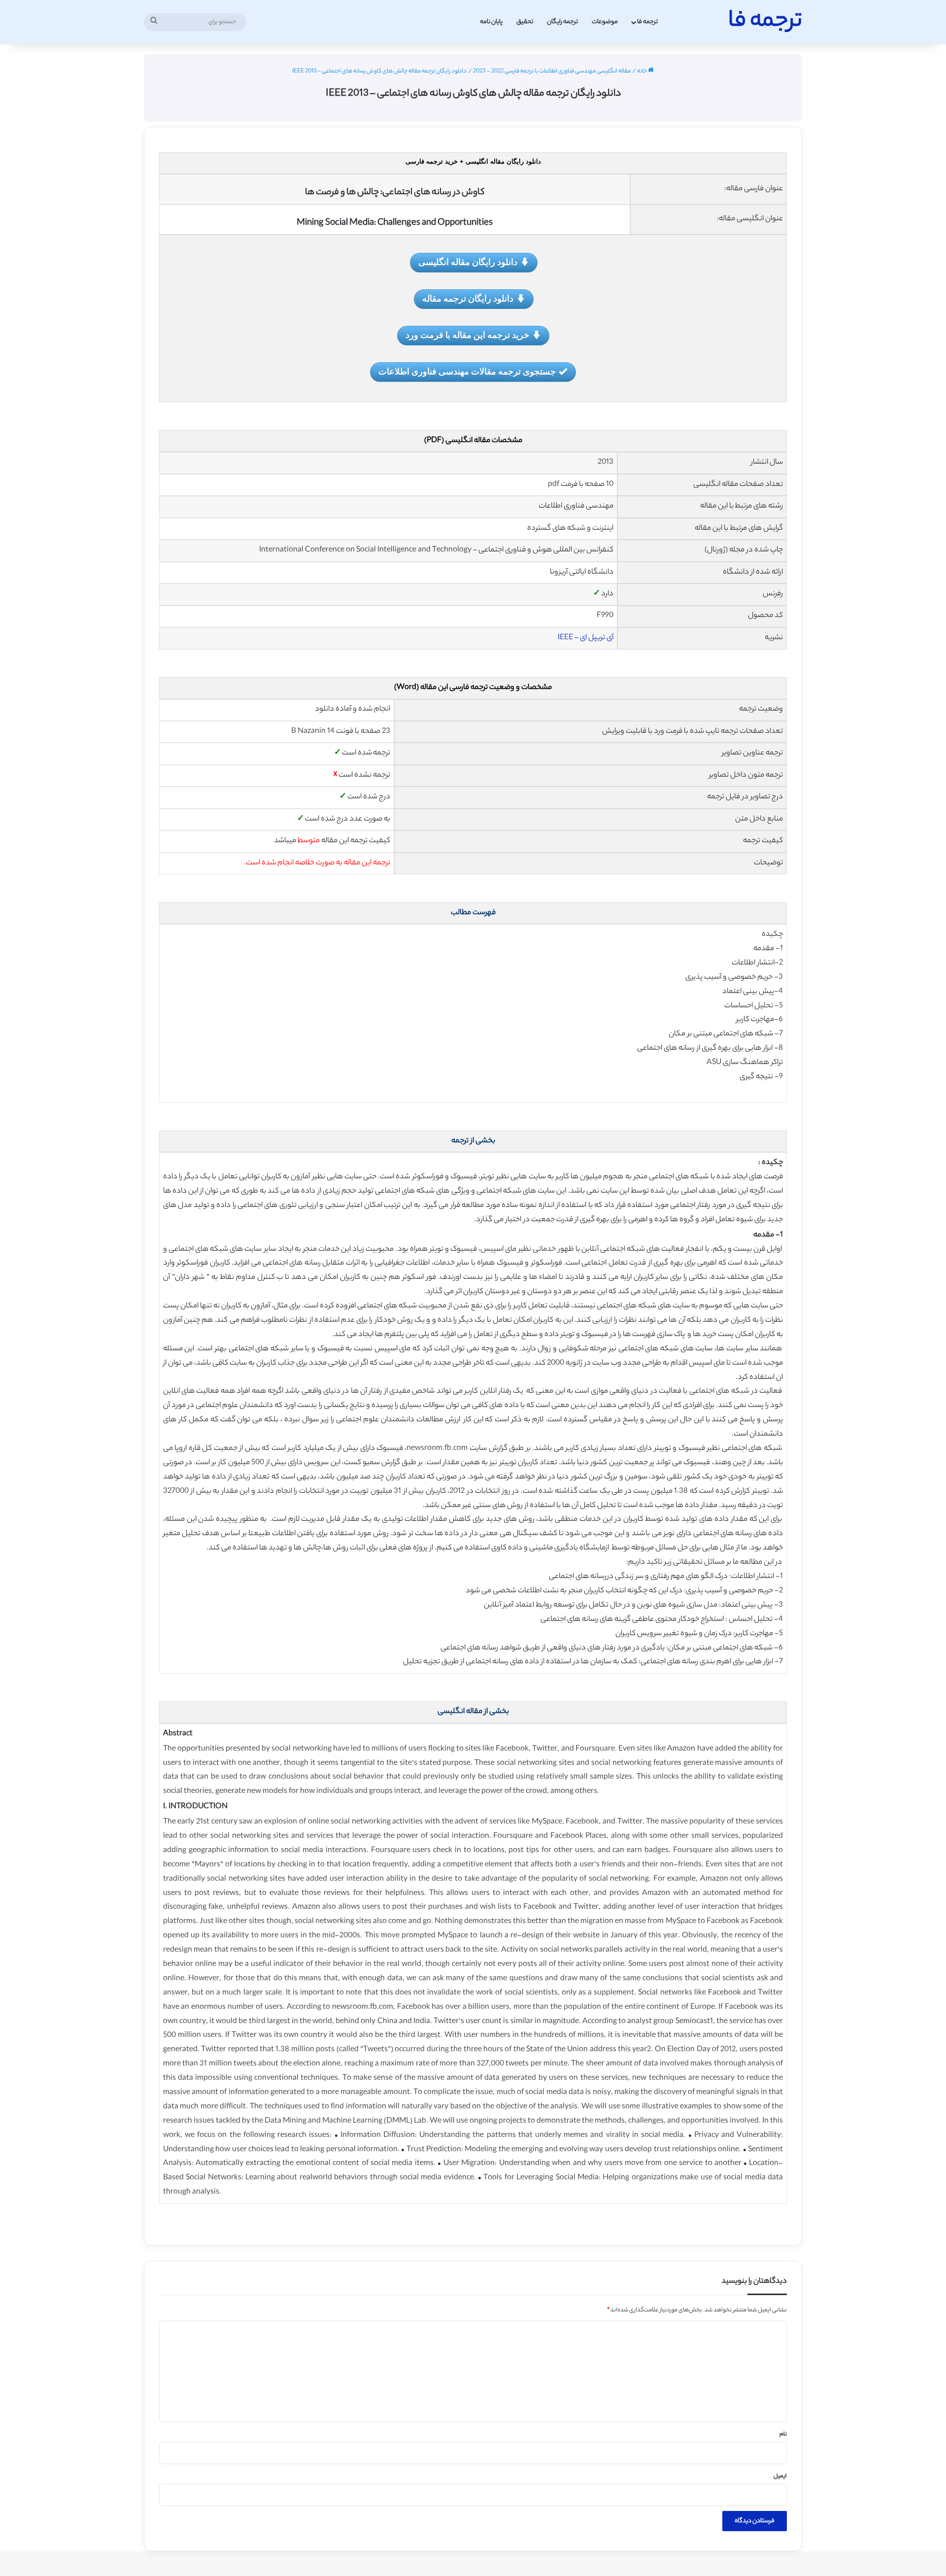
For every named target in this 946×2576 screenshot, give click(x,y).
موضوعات (605, 22)
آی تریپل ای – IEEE (586, 638)
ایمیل (780, 2476)
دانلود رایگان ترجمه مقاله (468, 298)
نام (783, 2435)
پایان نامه (491, 22)
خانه (642, 71)
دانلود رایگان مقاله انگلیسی (468, 262)
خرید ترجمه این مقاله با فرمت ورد (467, 335)
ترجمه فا (647, 22)
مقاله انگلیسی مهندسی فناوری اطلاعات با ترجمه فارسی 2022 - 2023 (552, 71)
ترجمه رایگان (562, 22)
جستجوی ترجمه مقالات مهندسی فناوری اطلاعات (467, 371)
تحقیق (525, 22)
